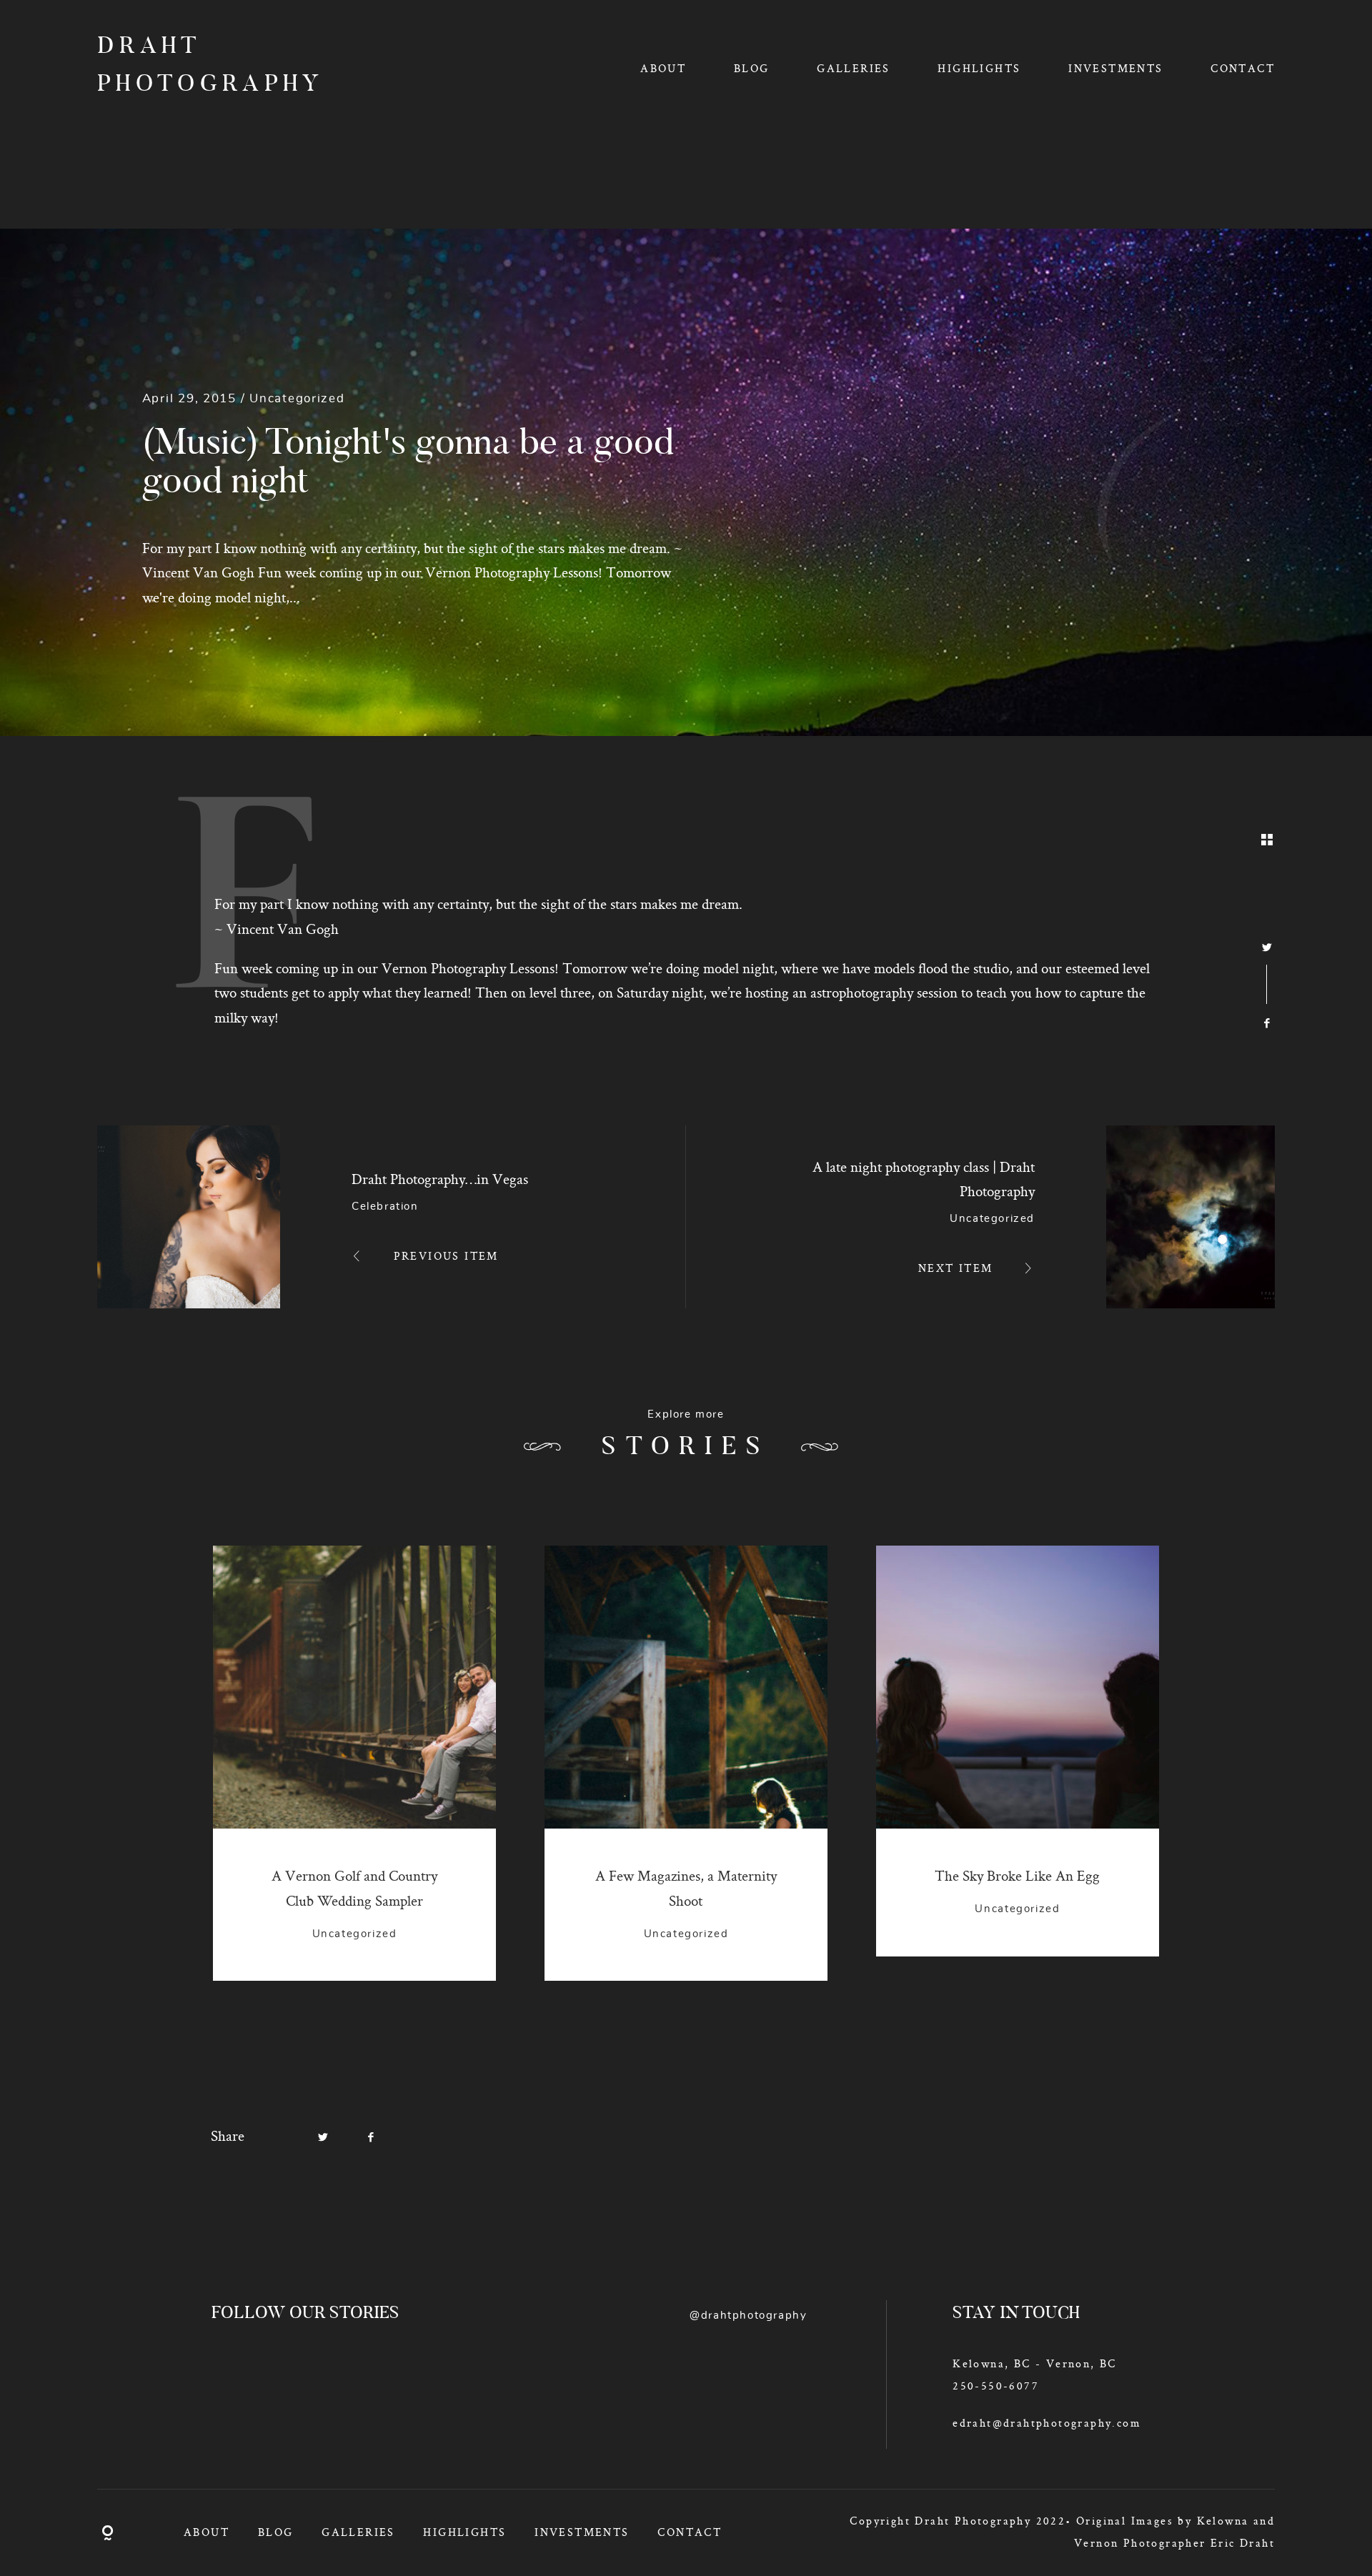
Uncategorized (297, 398)
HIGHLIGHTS (979, 68)
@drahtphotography (748, 2316)
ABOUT (663, 68)
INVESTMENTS (1115, 68)
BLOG (752, 68)
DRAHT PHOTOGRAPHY (193, 66)
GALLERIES (854, 68)
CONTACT (1243, 68)
